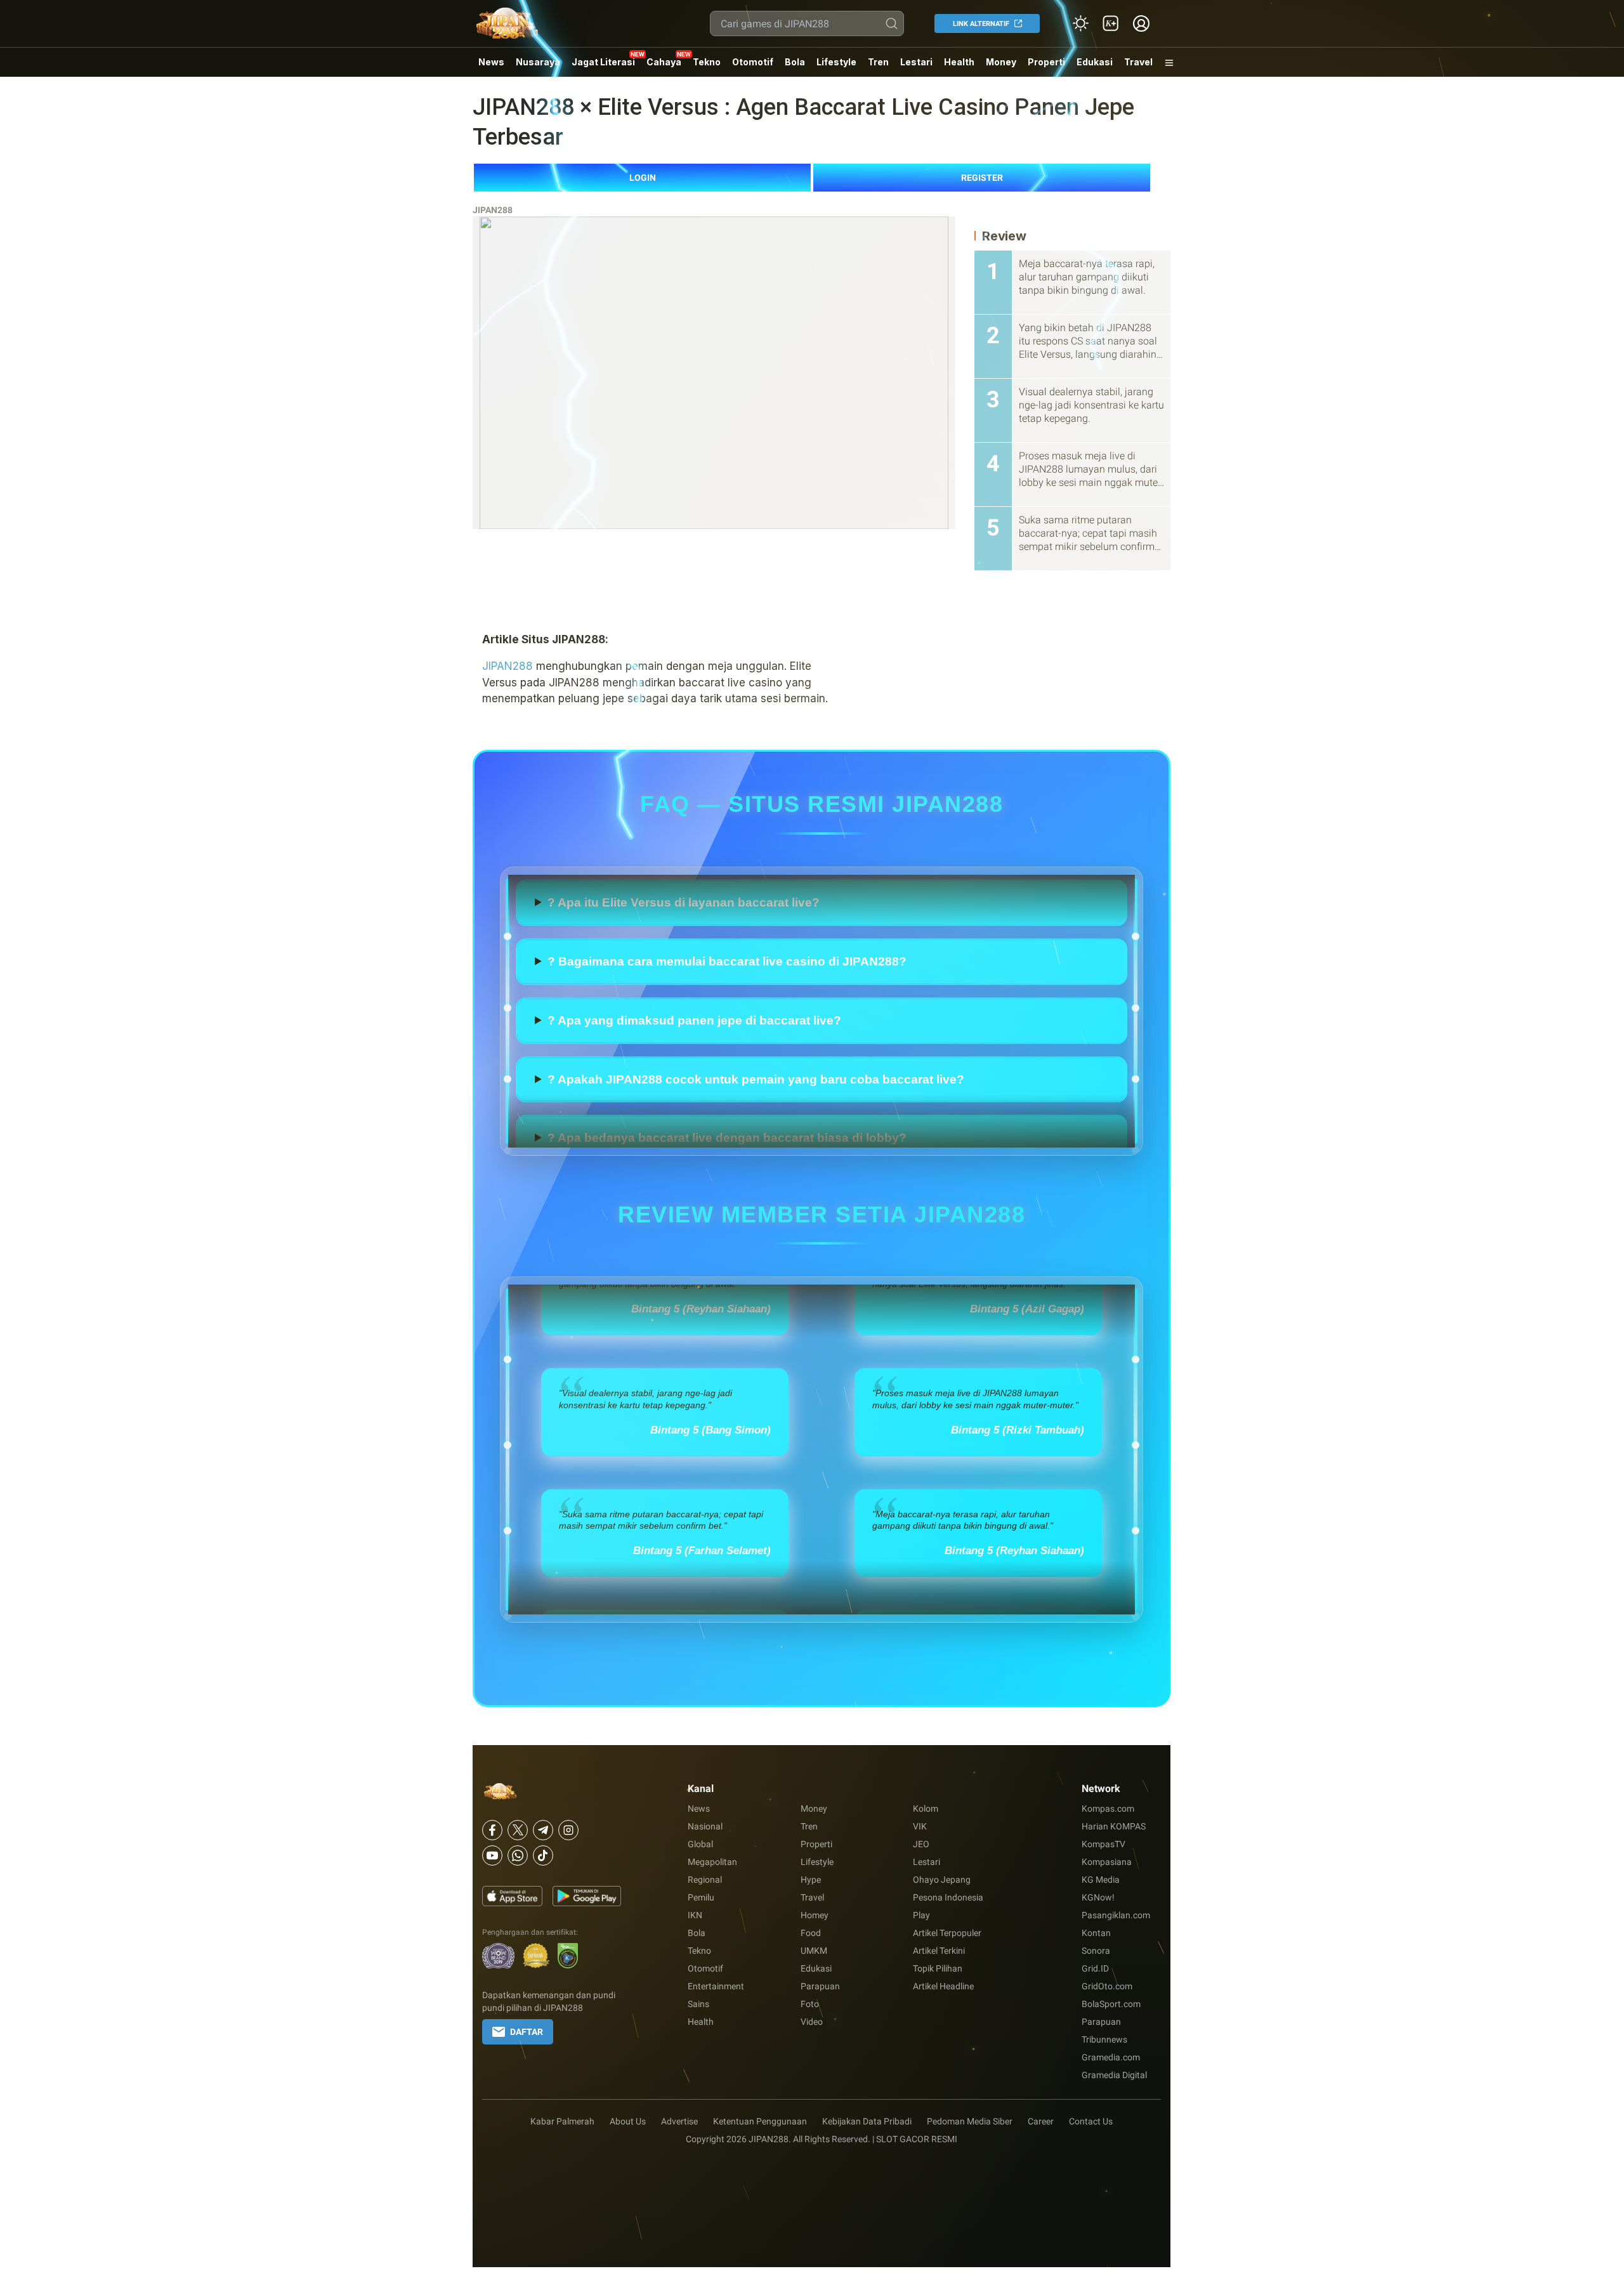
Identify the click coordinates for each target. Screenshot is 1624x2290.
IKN (695, 1915)
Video (812, 2022)
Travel (1138, 62)
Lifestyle (836, 62)
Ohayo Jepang (942, 1880)
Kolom (926, 1809)
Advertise (679, 2121)
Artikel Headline (943, 1986)
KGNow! (1098, 1897)
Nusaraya (538, 62)
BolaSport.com (1111, 2004)
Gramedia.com (1111, 2057)
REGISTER (982, 178)
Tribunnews (1104, 2039)
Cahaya (664, 62)
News (491, 62)
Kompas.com (1108, 1809)
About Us (628, 2121)
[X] (518, 1830)
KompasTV (1103, 1844)
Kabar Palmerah (562, 2121)
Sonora (1096, 1951)
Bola (795, 62)
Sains (698, 2004)
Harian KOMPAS (1114, 1826)
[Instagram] (568, 1830)
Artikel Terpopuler (947, 1933)
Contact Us (1091, 2121)
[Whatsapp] (518, 1855)
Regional (705, 1880)
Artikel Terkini (939, 1951)
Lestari (916, 67)
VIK (920, 1826)
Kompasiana (1107, 1862)
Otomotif (753, 62)
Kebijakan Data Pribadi (867, 2121)
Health (959, 62)
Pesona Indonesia (948, 1897)
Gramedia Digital (1114, 2075)
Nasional (705, 1826)
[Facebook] (492, 1830)
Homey (815, 1915)
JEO (921, 1844)
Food (811, 1933)
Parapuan (820, 1986)
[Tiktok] (543, 1855)
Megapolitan (712, 1862)
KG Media (1101, 1880)
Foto (810, 2004)
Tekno (707, 62)
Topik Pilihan (938, 1968)
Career (1041, 2121)
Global (700, 1844)
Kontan (1096, 1933)
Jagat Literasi (603, 62)
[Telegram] (543, 1830)
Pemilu (701, 1897)
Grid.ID (1095, 1968)
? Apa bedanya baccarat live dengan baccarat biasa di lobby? (727, 892)
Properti (1046, 62)
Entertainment (716, 1986)
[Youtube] (492, 1855)
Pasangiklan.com (1116, 1915)
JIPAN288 (493, 210)
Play (921, 1915)
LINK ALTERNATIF (981, 24)
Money (1001, 62)
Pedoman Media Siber (970, 2121)
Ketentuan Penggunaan (760, 2121)
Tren (878, 62)
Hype (811, 1880)
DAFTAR (527, 2032)
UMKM (814, 1951)
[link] (1111, 23)
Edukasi (1095, 62)
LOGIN (643, 178)
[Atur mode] (1080, 23)
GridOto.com (1107, 1986)
